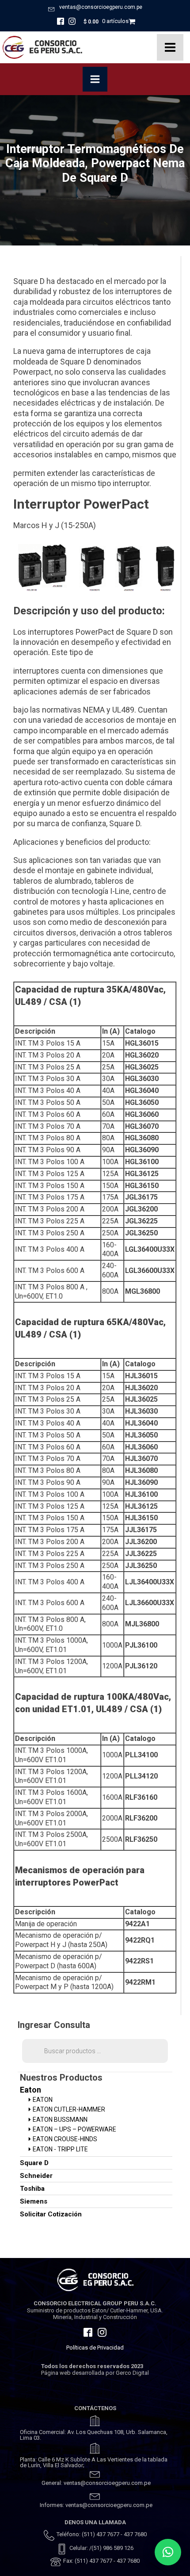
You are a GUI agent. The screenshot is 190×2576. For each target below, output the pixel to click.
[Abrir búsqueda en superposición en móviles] (95, 2051)
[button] (168, 2552)
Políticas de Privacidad (95, 2348)
